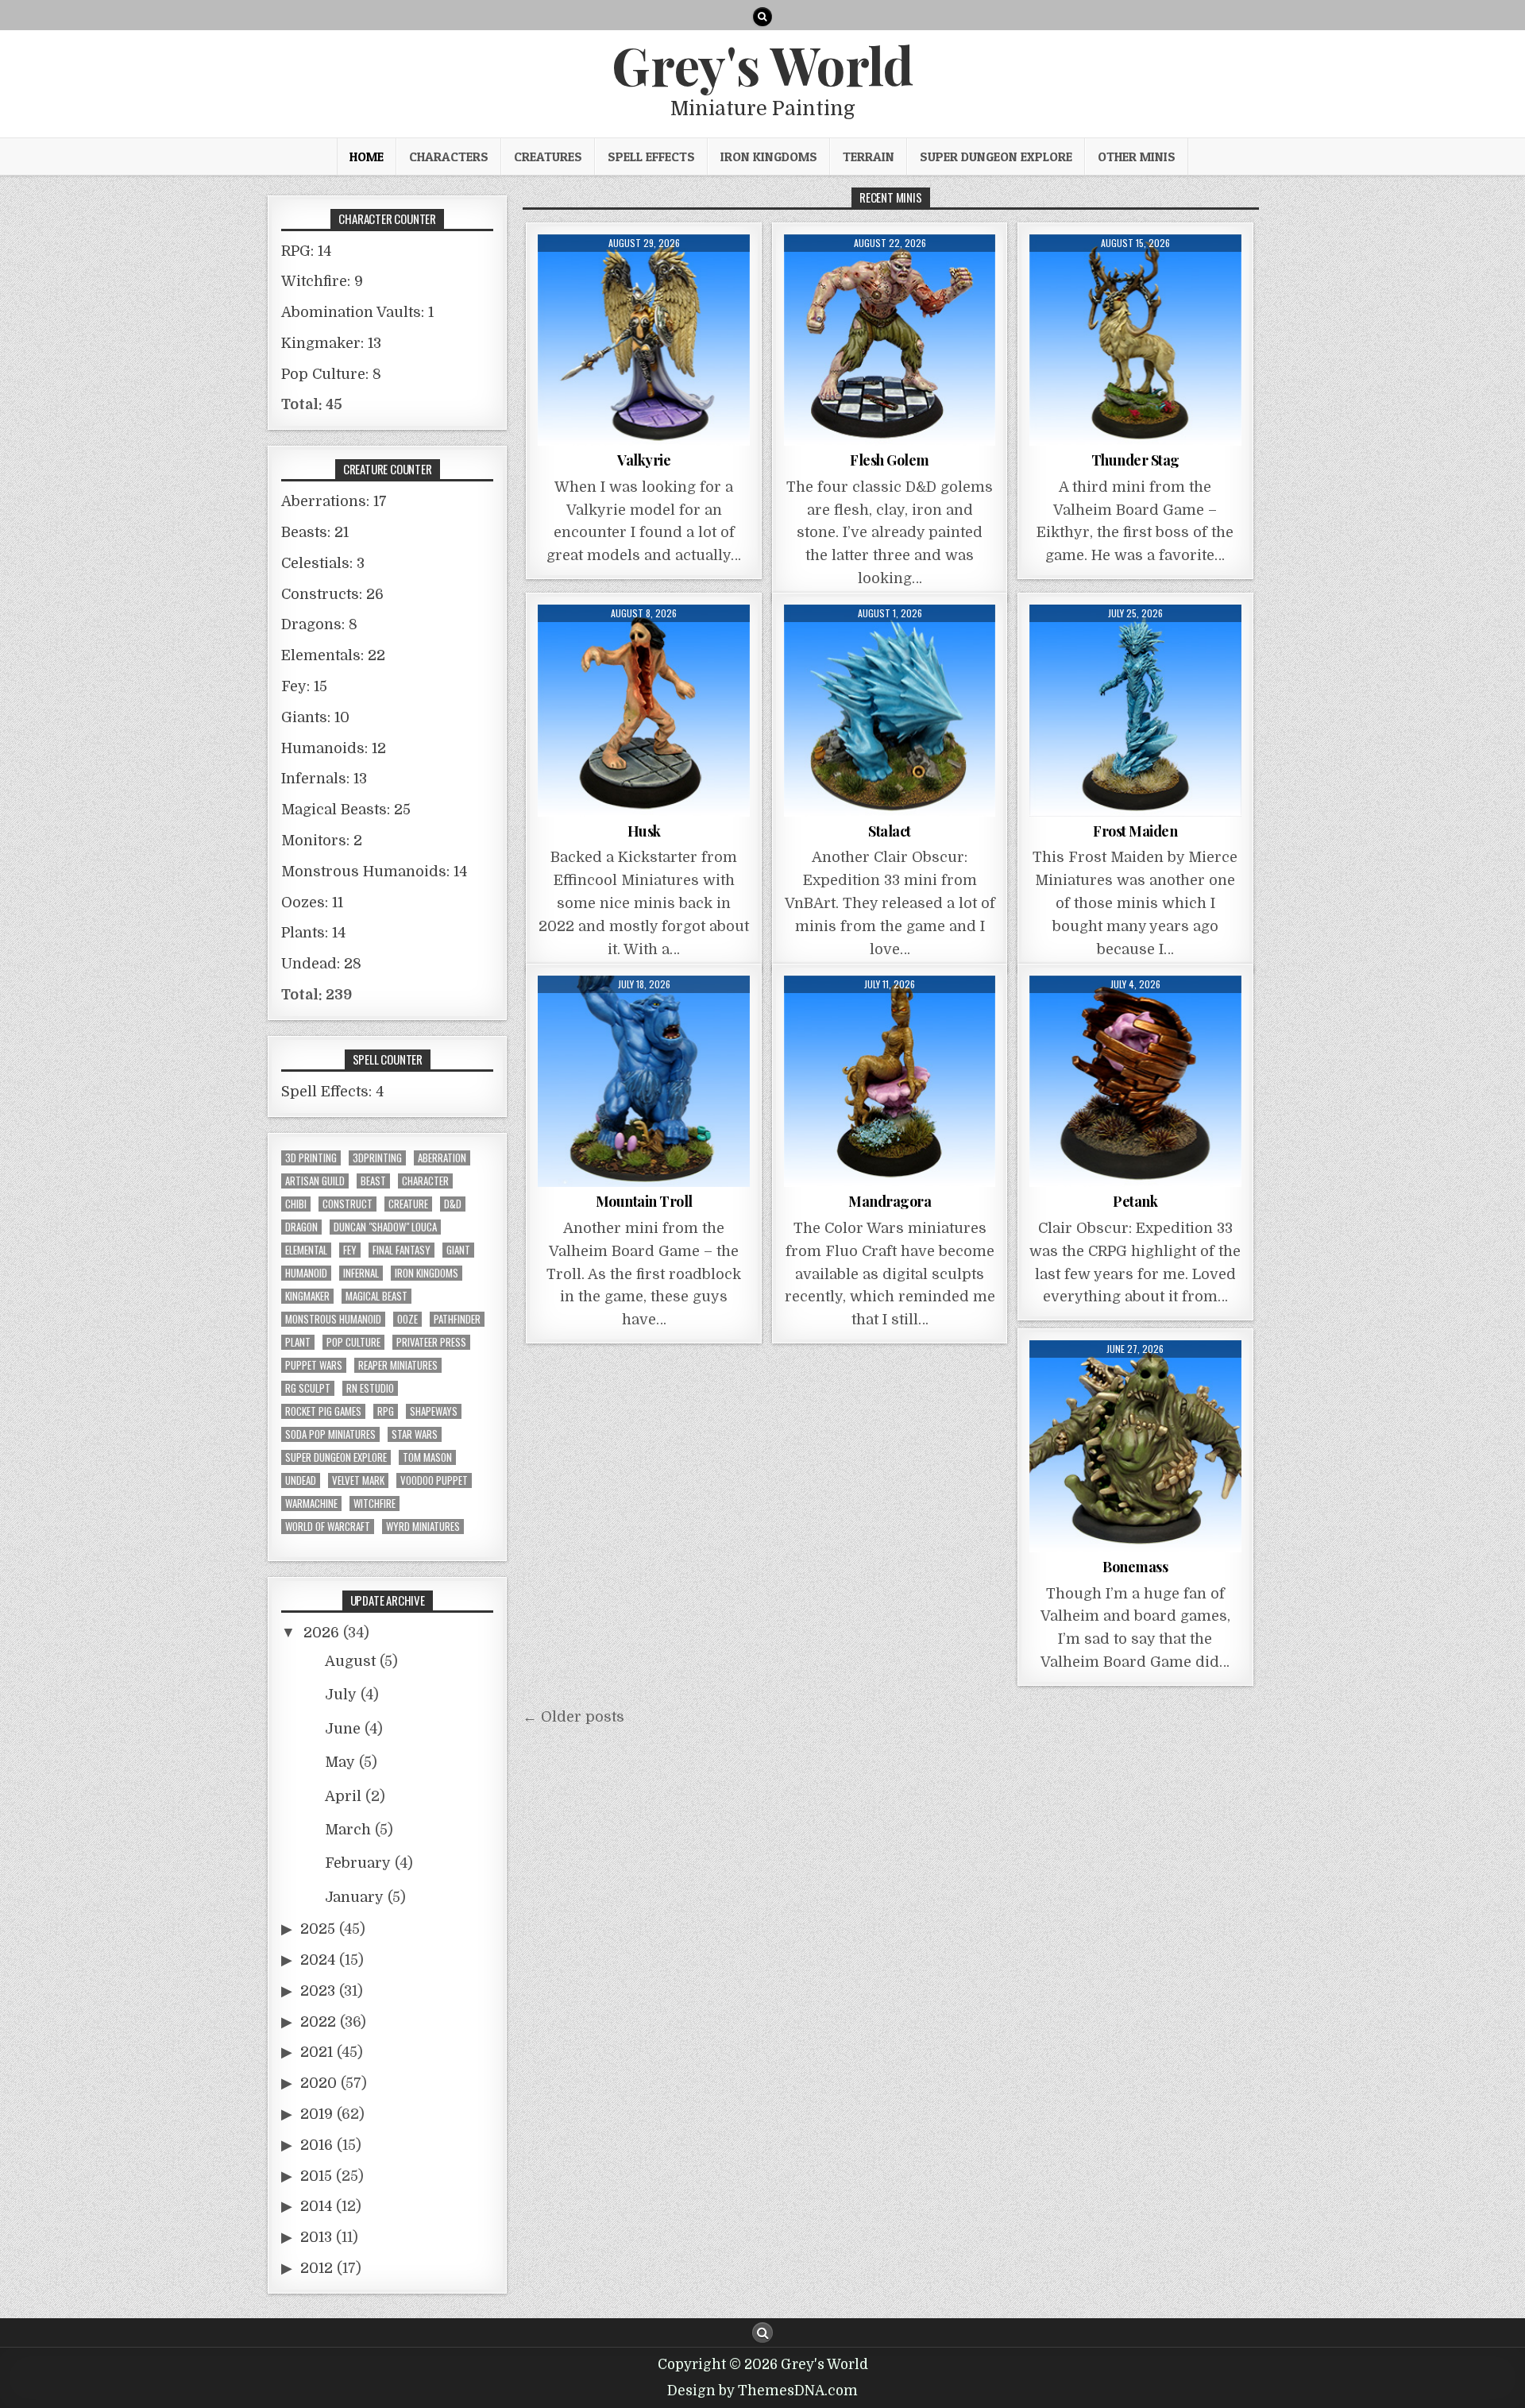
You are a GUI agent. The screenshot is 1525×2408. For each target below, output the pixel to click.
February (358, 1863)
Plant (298, 1342)
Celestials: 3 (323, 563)
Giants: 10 (315, 717)
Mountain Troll (644, 1201)
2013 (316, 2237)
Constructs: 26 (332, 594)
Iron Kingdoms (769, 157)
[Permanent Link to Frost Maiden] (1135, 711)
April (343, 1796)
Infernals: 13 (324, 779)
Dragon (301, 1227)
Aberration (442, 1158)
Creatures (548, 157)
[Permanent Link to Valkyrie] (644, 340)
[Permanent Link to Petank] (1135, 1082)
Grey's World (762, 64)
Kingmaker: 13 (331, 343)
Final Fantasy (402, 1250)
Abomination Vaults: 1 (357, 312)
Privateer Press (431, 1342)
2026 (321, 1633)
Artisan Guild (315, 1181)
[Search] (762, 17)
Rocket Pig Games (323, 1411)
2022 (318, 2022)
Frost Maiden (1135, 831)
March (348, 1830)
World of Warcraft (328, 1527)
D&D (453, 1204)
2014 (316, 2206)
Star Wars (415, 1434)
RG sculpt (308, 1388)
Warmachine (311, 1504)
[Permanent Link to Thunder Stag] (1135, 340)
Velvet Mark (358, 1480)
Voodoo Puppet (434, 1480)
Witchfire (374, 1504)
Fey (350, 1250)
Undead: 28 (321, 964)
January (354, 1897)
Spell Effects (651, 157)
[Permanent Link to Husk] (644, 711)
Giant (458, 1250)
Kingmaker (307, 1296)
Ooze (407, 1319)
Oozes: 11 (312, 903)
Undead (301, 1480)
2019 (317, 2114)
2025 (318, 1929)
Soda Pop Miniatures (330, 1434)
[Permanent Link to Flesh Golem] (890, 340)
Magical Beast (376, 1296)
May (340, 1762)
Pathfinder (457, 1319)
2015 (316, 2176)
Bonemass (1135, 1567)
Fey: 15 (304, 686)
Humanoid (306, 1273)
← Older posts (573, 1717)
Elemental (306, 1250)
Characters (449, 157)
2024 (318, 1960)
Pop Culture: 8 (331, 374)
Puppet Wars (314, 1365)
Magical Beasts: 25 (346, 810)
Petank (1135, 1201)
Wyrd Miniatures (423, 1527)
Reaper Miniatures (398, 1365)
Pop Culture (353, 1342)
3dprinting (377, 1158)
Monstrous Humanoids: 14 (374, 872)
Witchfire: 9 (322, 281)
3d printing (311, 1158)
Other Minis (1137, 157)
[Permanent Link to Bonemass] (1135, 1446)
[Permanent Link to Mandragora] (890, 1082)
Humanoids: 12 (334, 748)
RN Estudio (370, 1388)
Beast (373, 1181)
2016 (317, 2145)
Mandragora (890, 1201)
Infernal (361, 1273)
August (350, 1661)
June (343, 1729)
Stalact (890, 831)
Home (367, 157)
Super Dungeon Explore (996, 157)
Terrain (869, 157)
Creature (408, 1204)
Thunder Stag (1135, 460)
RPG (386, 1411)
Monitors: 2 (322, 841)
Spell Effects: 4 (332, 1092)
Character (425, 1181)
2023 (318, 1991)
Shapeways (434, 1411)
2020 (319, 2083)
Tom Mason (427, 1457)
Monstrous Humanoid (333, 1319)
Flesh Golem (890, 460)
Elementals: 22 (333, 655)
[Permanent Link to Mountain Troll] (644, 1082)
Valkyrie (644, 460)
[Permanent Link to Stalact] (890, 711)
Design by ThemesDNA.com (762, 2391)
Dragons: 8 (319, 624)
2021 (317, 2052)
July (341, 1695)
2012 (317, 2268)
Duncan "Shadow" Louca (385, 1227)
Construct (347, 1204)
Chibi (296, 1204)
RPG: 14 (306, 251)
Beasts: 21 (315, 532)
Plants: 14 (313, 933)
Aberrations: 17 (334, 501)
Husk (644, 831)
